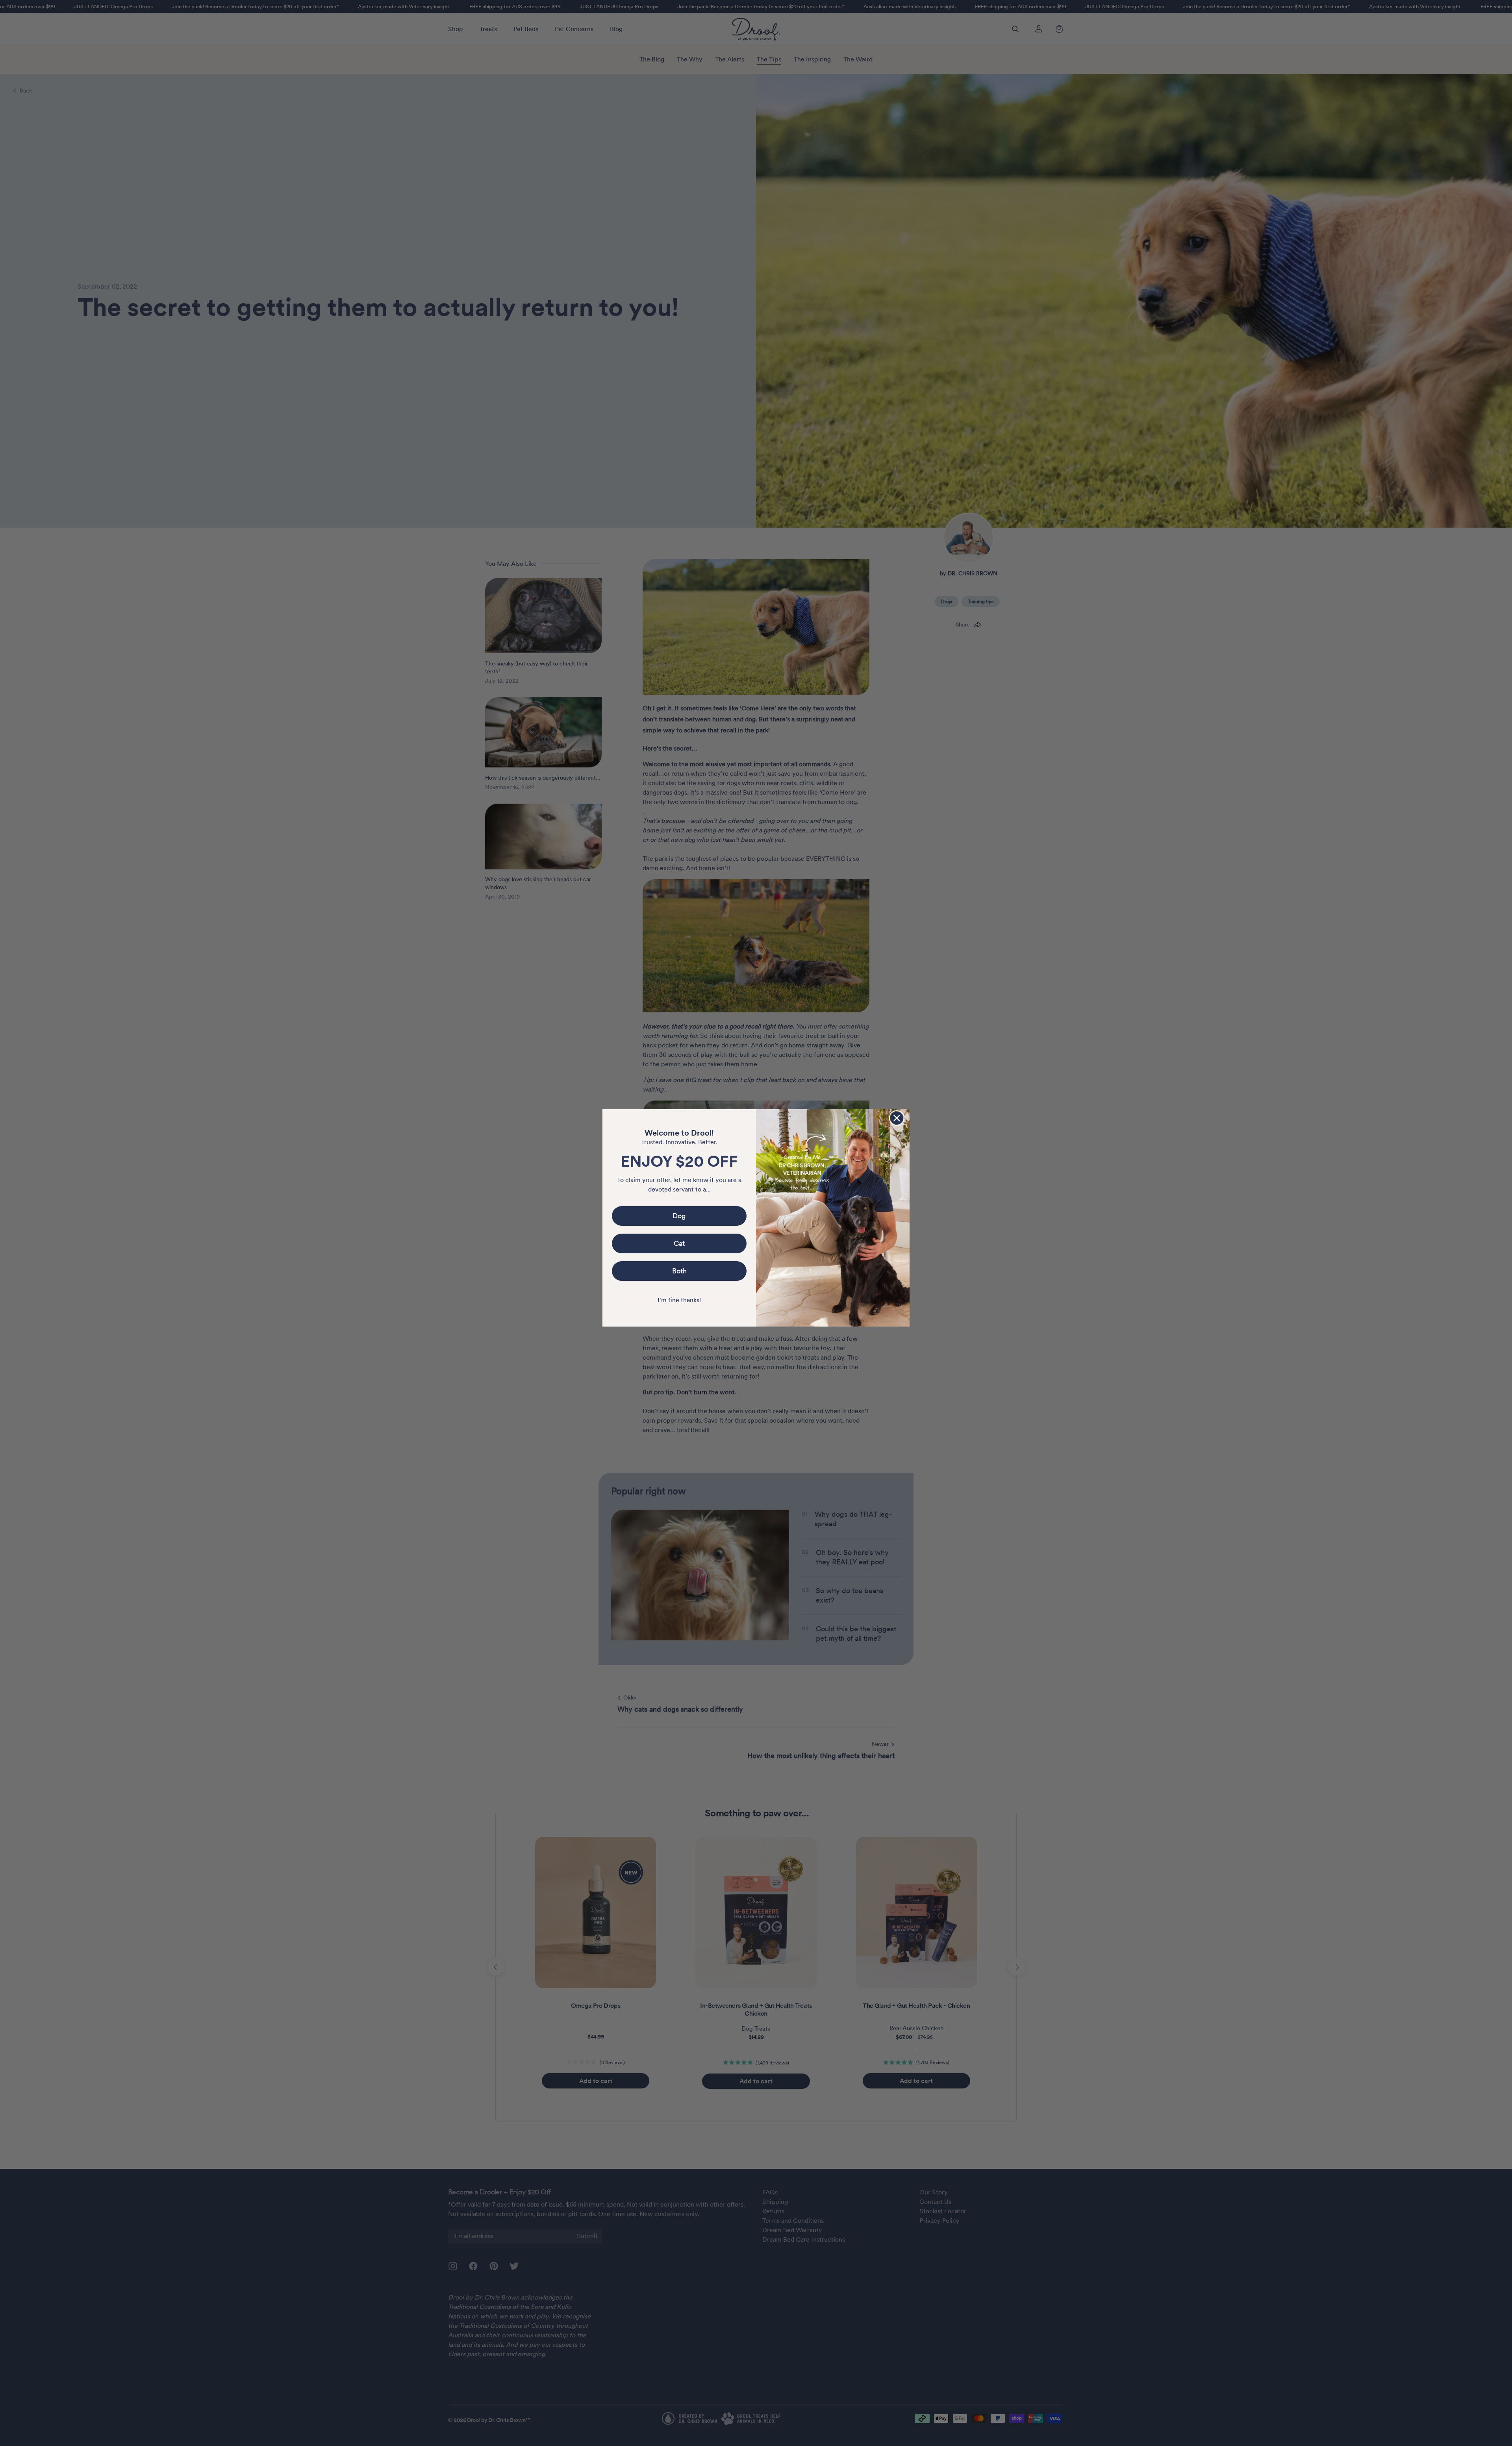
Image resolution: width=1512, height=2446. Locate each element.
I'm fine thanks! (679, 1300)
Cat (679, 1243)
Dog (679, 1216)
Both (679, 1271)
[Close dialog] (897, 1118)
